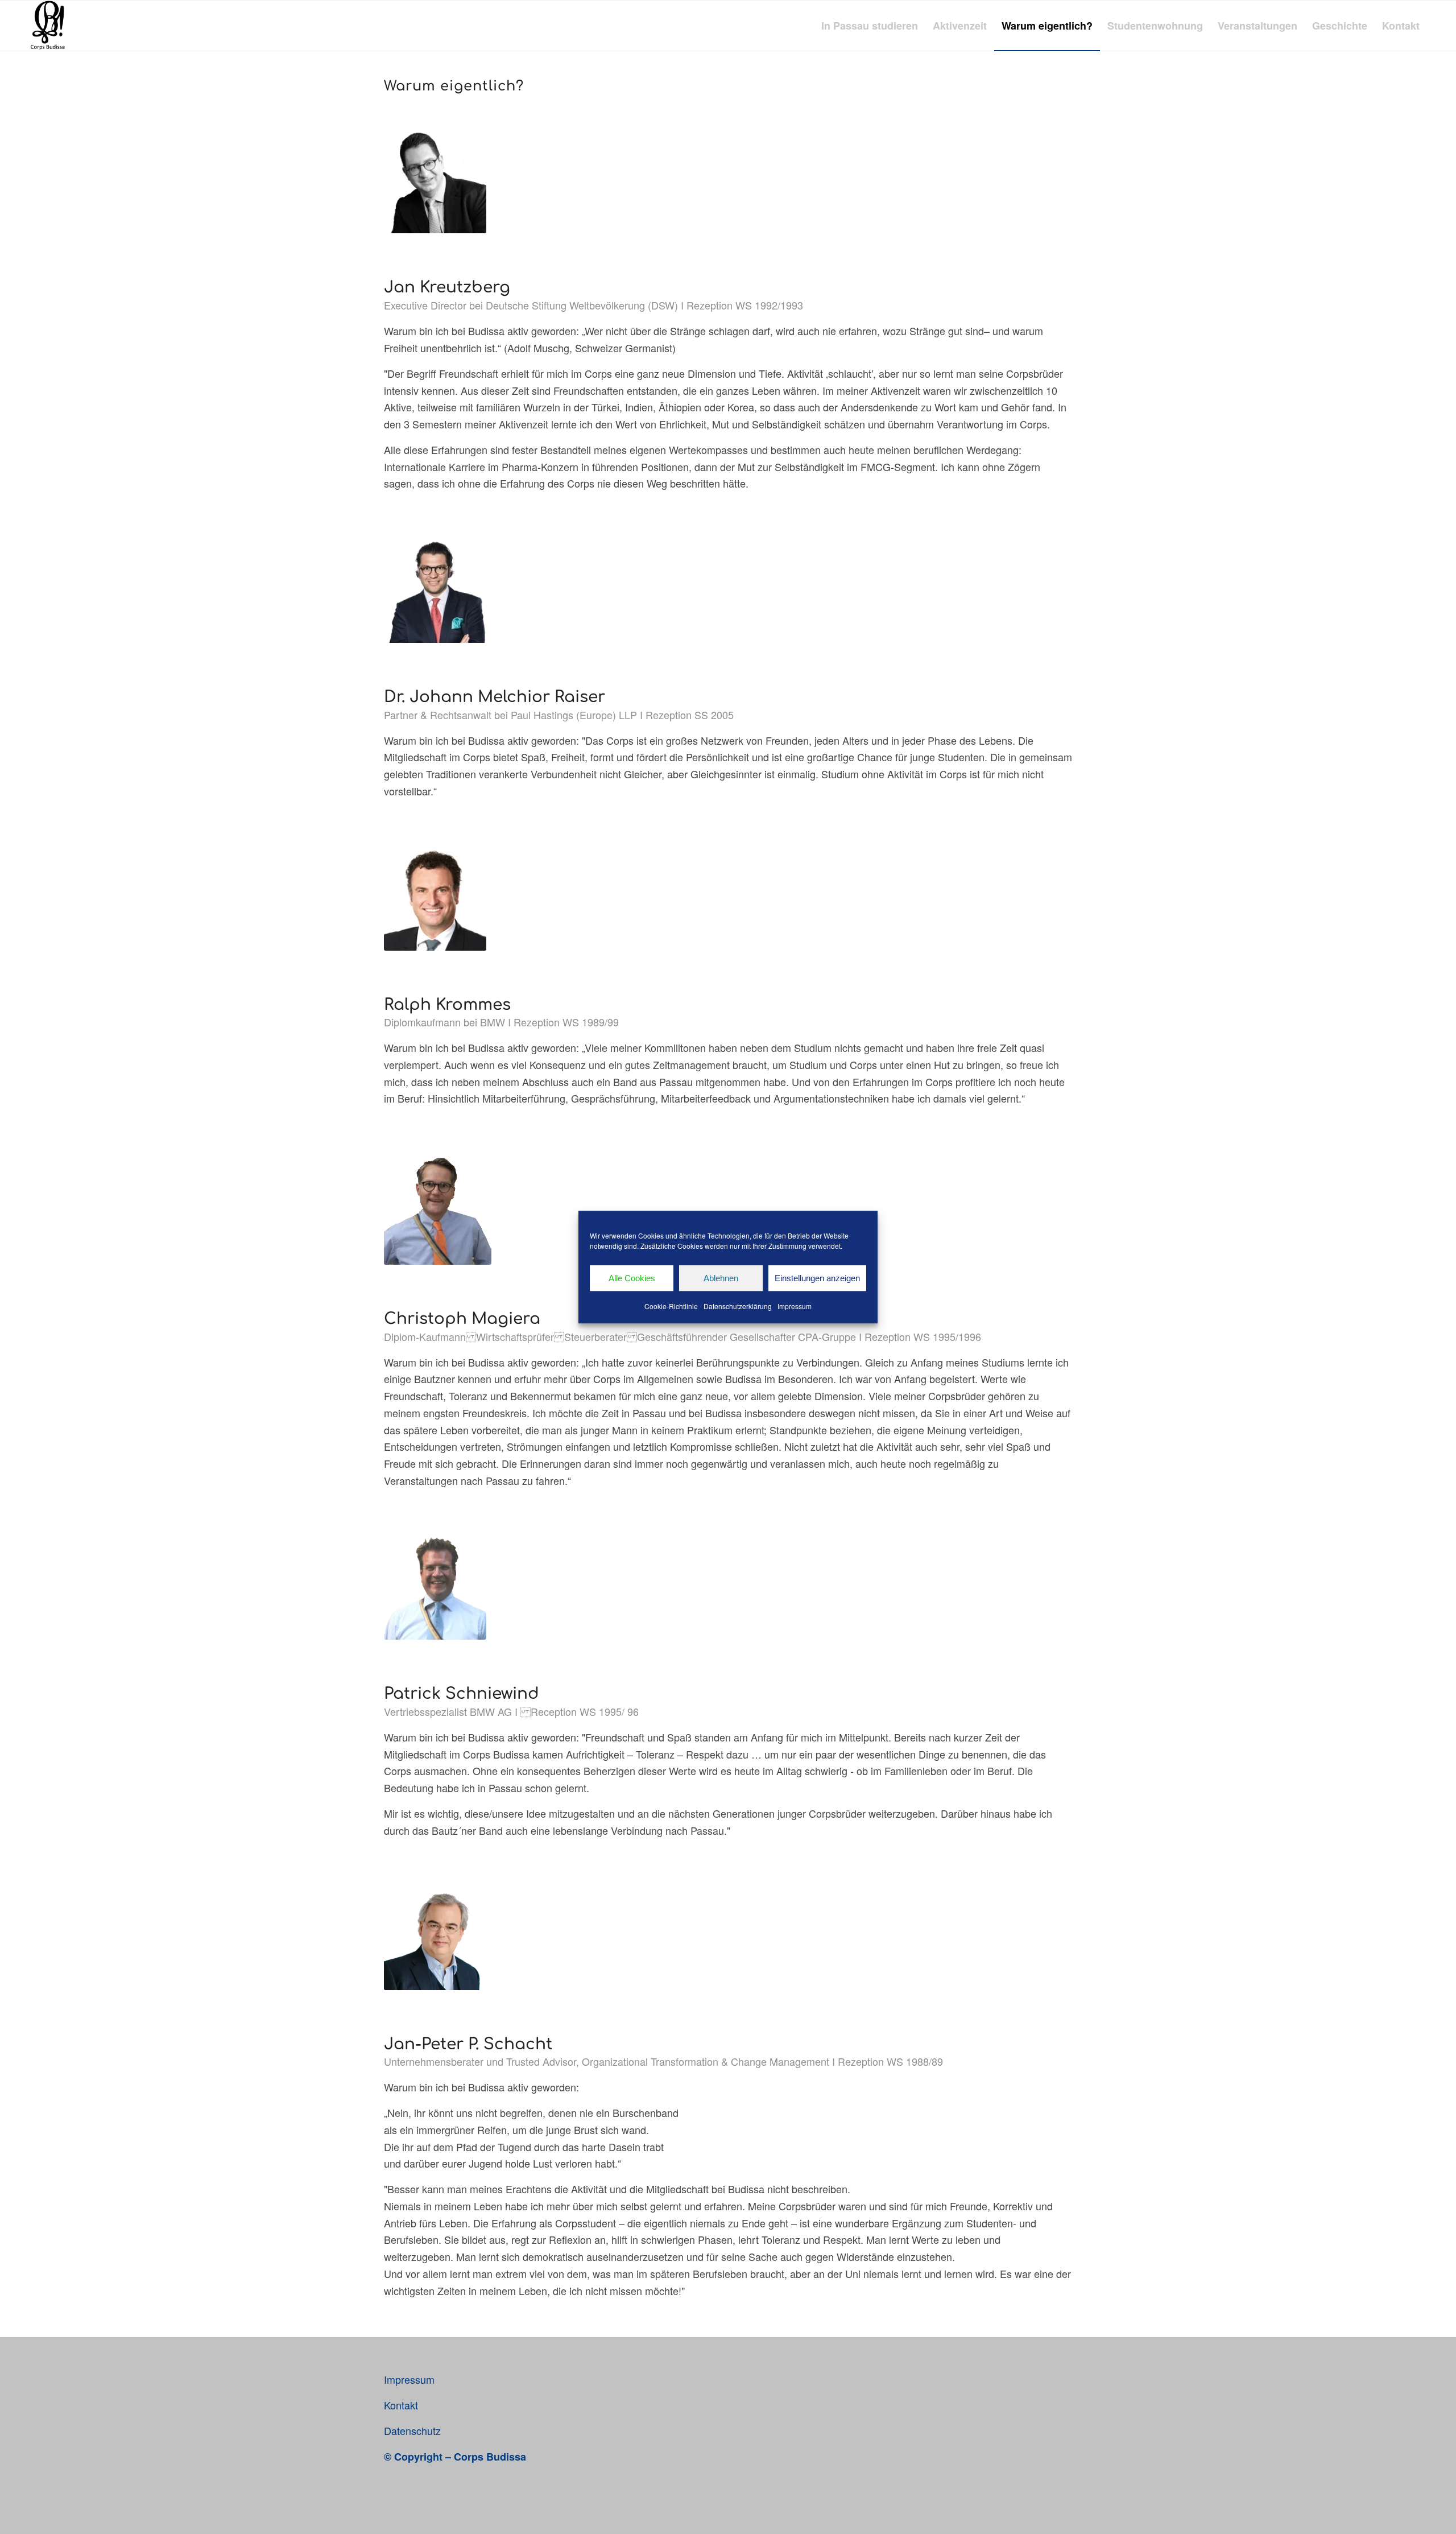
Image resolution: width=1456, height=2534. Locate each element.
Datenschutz (412, 2430)
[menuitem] (870, 26)
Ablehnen (721, 1278)
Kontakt (401, 2405)
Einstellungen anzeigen (817, 1278)
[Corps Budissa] (47, 26)
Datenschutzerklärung (738, 1306)
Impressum (795, 1306)
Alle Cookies (632, 1278)
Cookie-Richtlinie (671, 1306)
